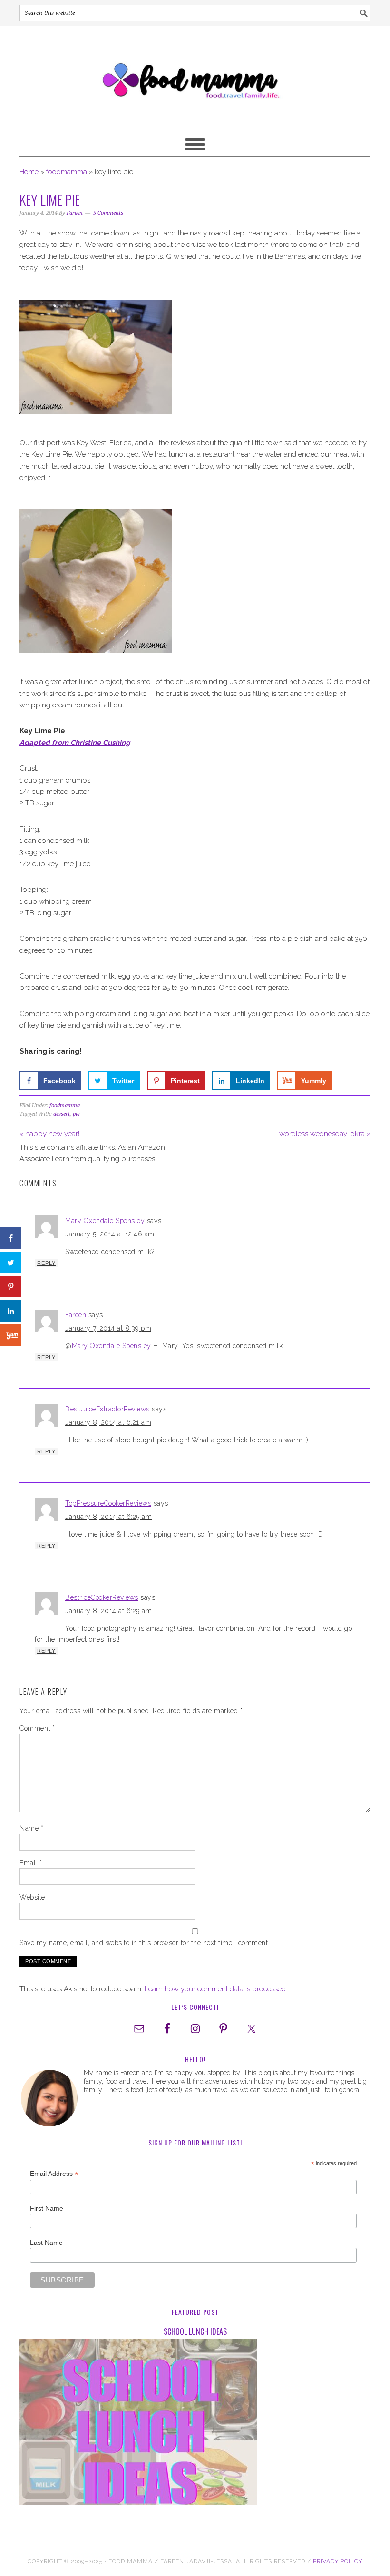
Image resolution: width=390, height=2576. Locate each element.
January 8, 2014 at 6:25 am (108, 1517)
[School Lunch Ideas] (195, 2424)
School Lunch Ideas (195, 2331)
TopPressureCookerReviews (108, 1503)
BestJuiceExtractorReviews (107, 1409)
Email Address (54, 2174)
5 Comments (108, 213)
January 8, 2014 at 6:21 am (108, 1422)
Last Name (46, 2243)
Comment (37, 1728)
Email (31, 1863)
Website (32, 1897)
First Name (47, 2208)
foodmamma (67, 172)
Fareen (76, 1315)
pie (76, 1114)
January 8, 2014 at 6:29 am (108, 1611)
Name (31, 1828)
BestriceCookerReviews (102, 1597)
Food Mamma (195, 75)
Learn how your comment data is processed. (216, 1989)
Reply (46, 1263)
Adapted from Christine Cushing (75, 743)
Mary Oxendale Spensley (105, 1221)
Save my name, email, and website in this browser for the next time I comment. (145, 1943)
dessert (62, 1114)
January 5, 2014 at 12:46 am (110, 1234)
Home (29, 172)
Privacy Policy (338, 2561)
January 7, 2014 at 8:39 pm (108, 1328)
